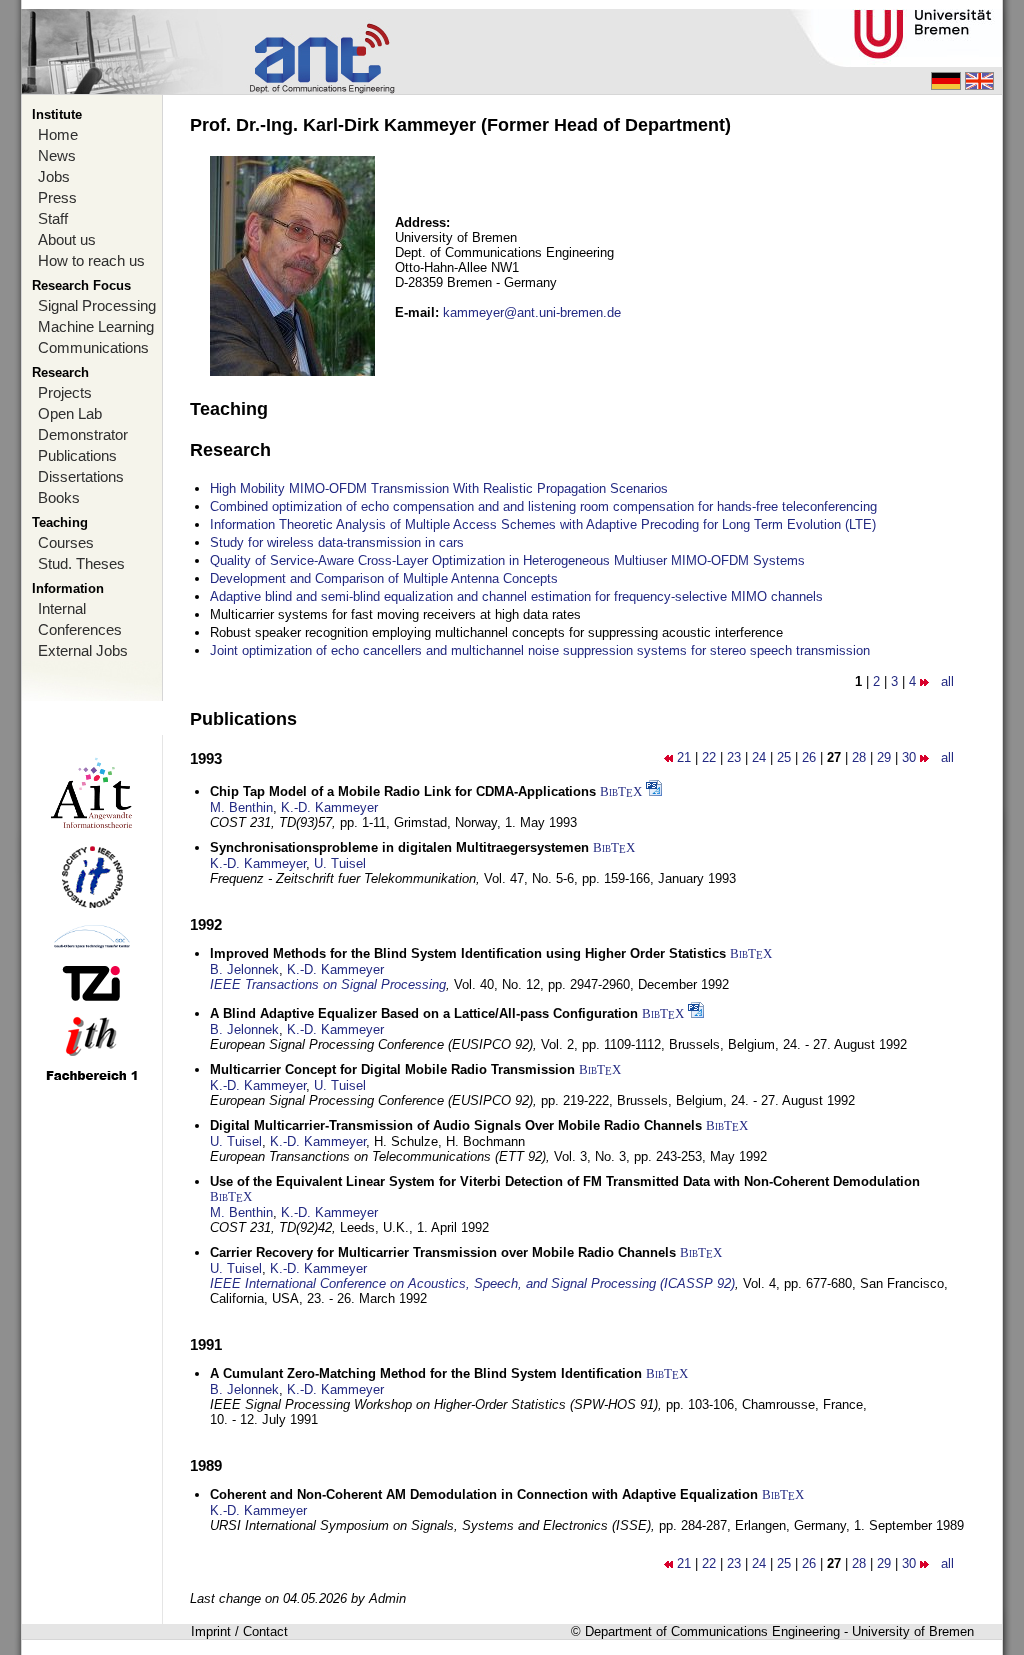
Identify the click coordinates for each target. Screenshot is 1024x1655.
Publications (77, 455)
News (57, 155)
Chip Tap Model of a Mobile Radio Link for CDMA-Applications (403, 791)
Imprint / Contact (239, 1631)
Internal (62, 608)
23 (734, 757)
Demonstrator (83, 434)
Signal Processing (97, 305)
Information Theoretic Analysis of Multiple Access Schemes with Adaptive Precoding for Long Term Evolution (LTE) (543, 524)
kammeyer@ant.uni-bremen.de (532, 312)
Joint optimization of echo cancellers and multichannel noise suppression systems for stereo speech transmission (540, 650)
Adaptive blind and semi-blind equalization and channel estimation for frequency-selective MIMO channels (516, 596)
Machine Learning (96, 326)
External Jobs (83, 650)
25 (784, 757)
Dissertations (81, 476)
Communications (93, 347)
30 (909, 757)
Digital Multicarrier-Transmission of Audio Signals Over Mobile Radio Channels (456, 1125)
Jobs (54, 176)
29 (884, 757)
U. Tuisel (340, 863)
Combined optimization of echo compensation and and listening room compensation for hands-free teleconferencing (543, 506)
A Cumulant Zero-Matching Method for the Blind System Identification (426, 1373)
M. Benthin (241, 807)
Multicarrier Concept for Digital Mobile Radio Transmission (392, 1069)
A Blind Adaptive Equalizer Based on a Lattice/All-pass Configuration (424, 1013)
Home (58, 134)
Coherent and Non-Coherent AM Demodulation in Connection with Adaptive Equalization (484, 1494)
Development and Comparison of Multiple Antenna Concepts (384, 578)
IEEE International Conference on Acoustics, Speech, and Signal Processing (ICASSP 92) (472, 1283)
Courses (66, 542)
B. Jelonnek (244, 969)
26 (809, 757)
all (947, 681)
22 (709, 757)
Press (57, 197)
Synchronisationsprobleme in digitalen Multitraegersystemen (399, 847)
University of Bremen (913, 1631)
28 (859, 757)
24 (759, 757)
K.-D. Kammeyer (329, 807)
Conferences (80, 629)
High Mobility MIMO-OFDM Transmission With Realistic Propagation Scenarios (439, 488)
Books (59, 497)
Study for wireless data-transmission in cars (337, 542)
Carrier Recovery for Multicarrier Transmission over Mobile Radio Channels (443, 1252)
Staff (53, 218)
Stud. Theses (81, 563)
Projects (65, 392)
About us (67, 239)
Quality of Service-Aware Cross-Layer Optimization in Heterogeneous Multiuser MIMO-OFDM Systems (507, 560)
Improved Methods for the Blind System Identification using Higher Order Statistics (468, 953)
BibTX (621, 791)
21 (684, 757)
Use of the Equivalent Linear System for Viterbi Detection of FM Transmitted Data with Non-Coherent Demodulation (565, 1181)
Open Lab (70, 413)
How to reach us (91, 260)
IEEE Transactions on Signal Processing (328, 984)
